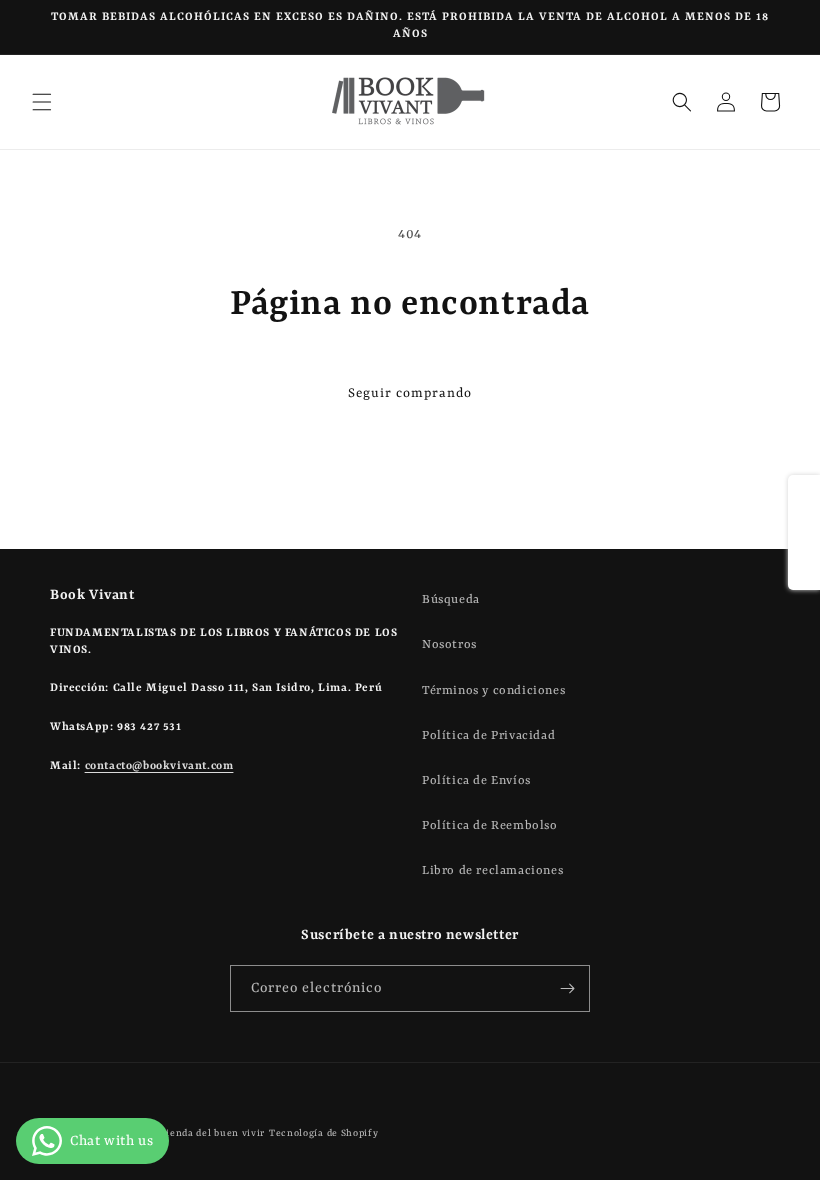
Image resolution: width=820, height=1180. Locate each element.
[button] (42, 102)
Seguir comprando (410, 393)
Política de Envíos (476, 781)
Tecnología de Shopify (324, 1133)
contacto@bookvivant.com (159, 766)
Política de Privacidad (488, 736)
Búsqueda (451, 600)
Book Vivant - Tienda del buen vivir (178, 1133)
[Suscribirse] (567, 988)
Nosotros (449, 645)
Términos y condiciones (493, 691)
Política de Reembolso (490, 826)
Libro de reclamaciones (492, 871)
